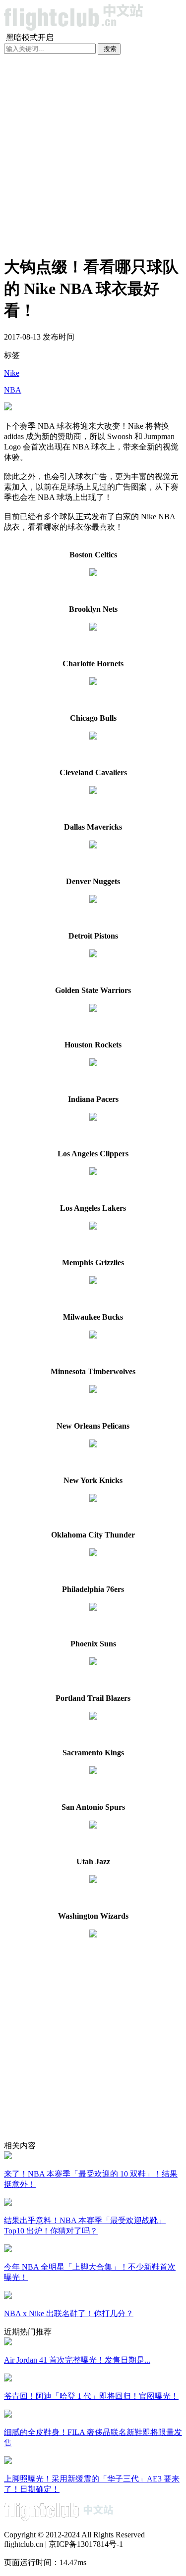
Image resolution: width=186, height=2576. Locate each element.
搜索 (110, 49)
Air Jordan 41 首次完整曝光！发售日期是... (77, 2360)
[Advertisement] (93, 153)
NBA (13, 390)
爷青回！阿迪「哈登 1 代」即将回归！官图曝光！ (91, 2396)
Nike (12, 373)
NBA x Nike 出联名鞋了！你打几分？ (69, 2313)
